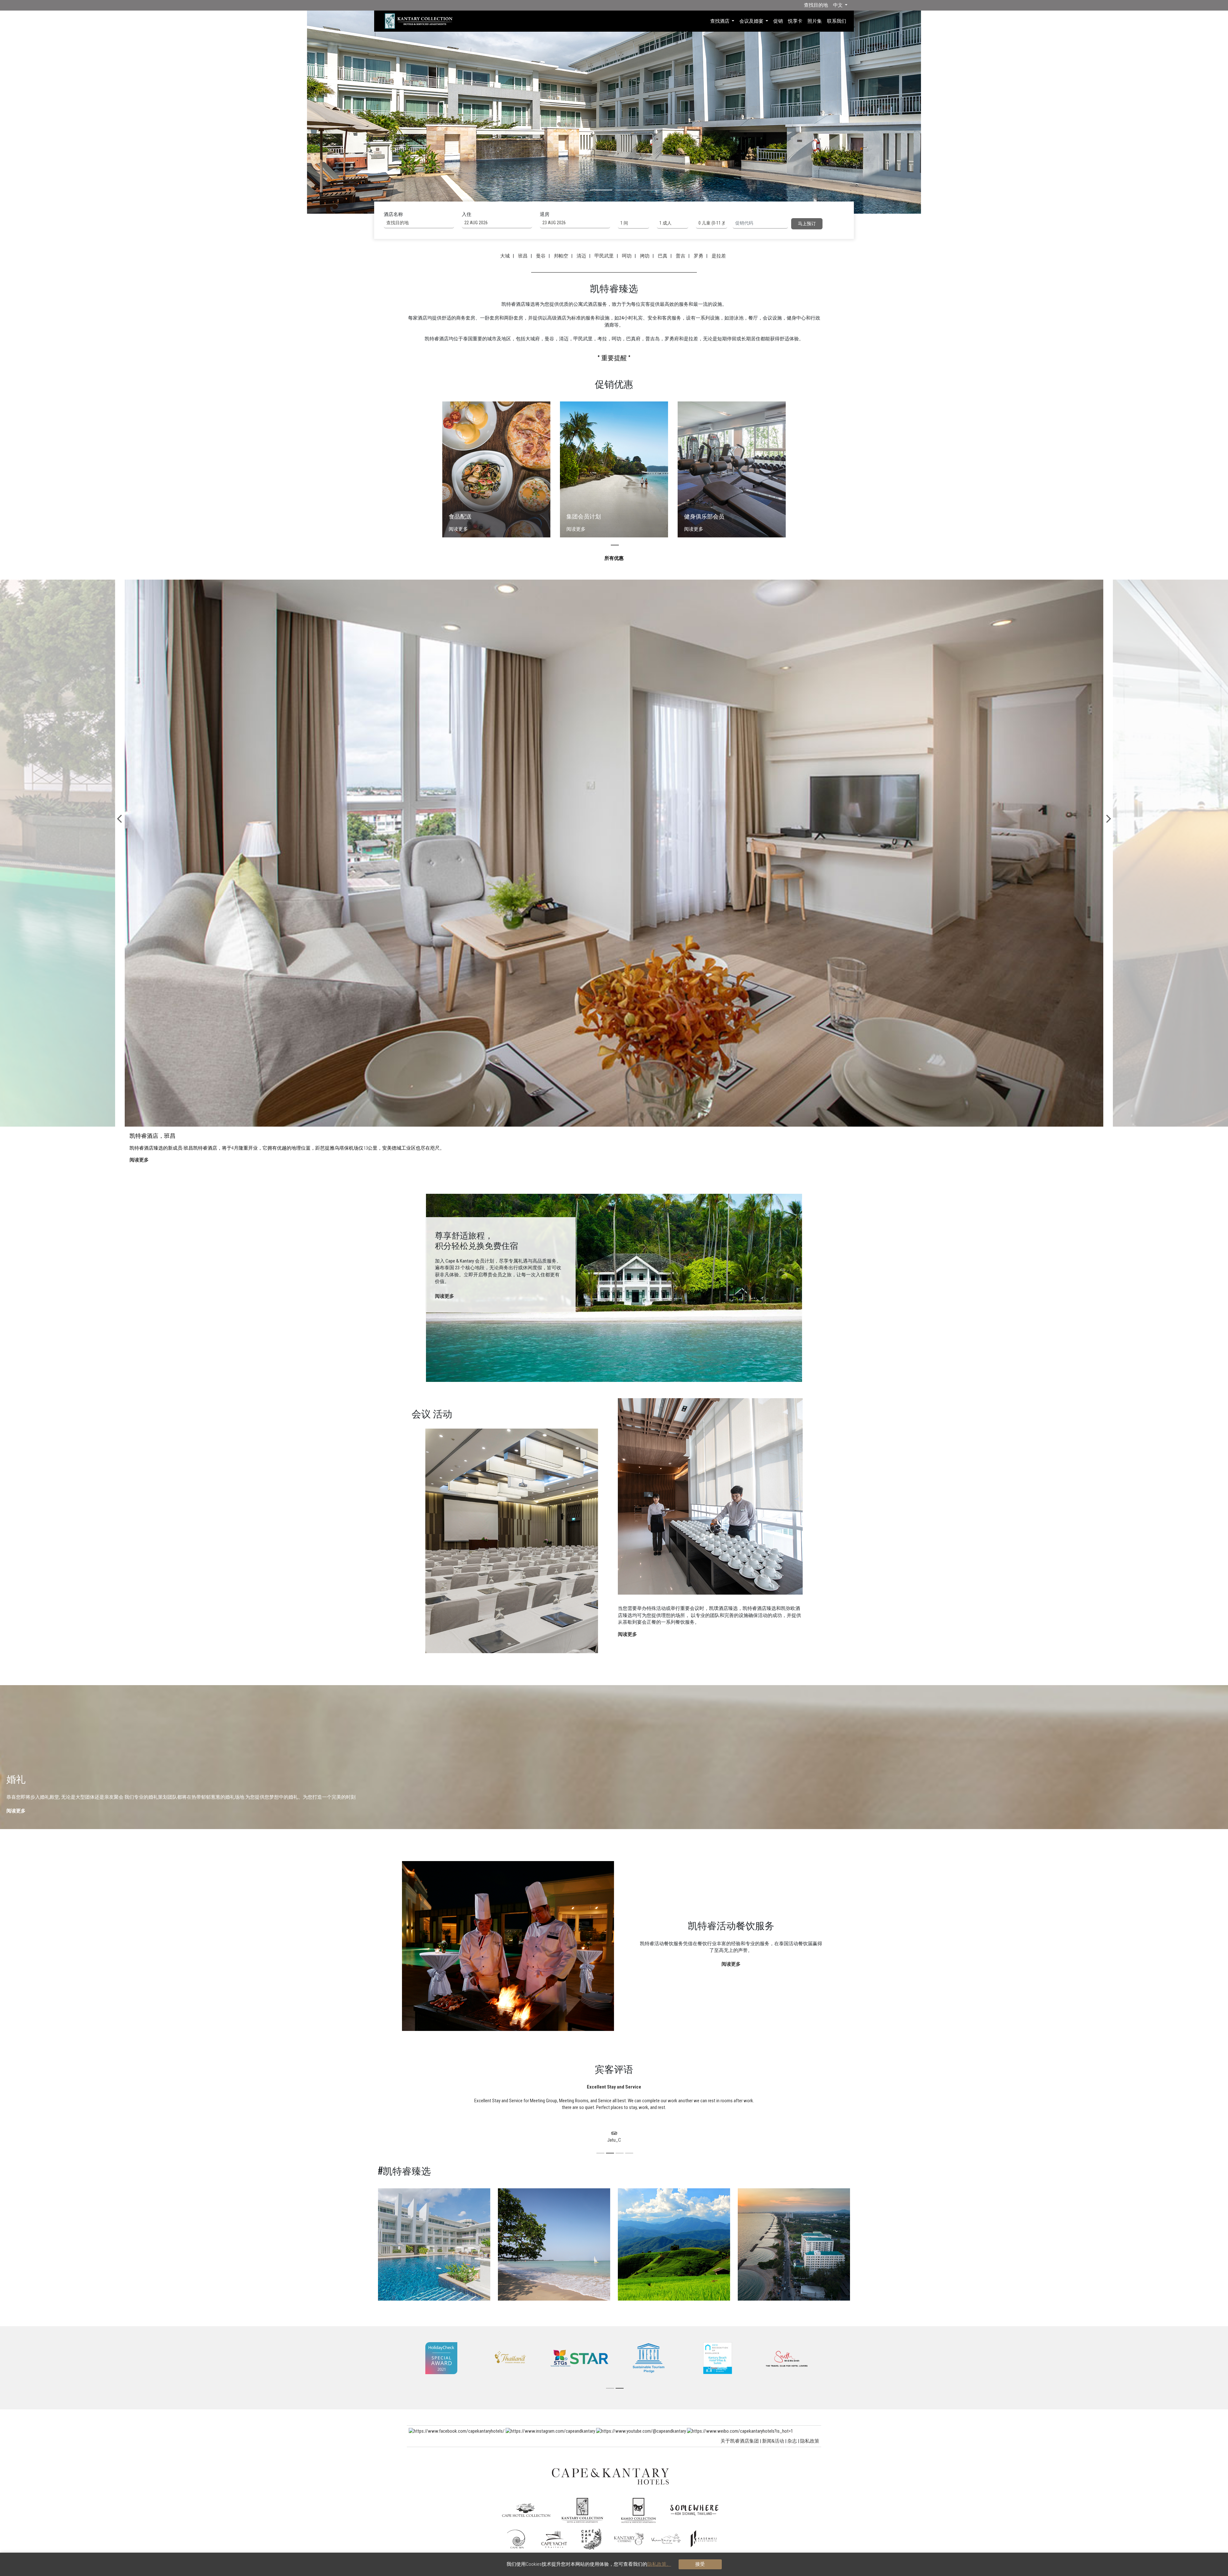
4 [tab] (652, 190)
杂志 (792, 2441)
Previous (119, 821)
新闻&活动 (773, 2441)
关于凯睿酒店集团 (740, 2441)
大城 (506, 256)
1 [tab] (576, 190)
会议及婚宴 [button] (752, 21)
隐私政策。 (659, 2564)
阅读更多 (445, 1296)
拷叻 (646, 256)
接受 (700, 2564)
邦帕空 (562, 256)
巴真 (664, 256)
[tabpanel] (614, 107)
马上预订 (807, 224)
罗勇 (699, 256)
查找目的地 (816, 5)
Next (1109, 821)
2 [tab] (601, 190)
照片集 (815, 21)
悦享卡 (795, 21)
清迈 (582, 256)
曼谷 (542, 256)
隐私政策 (810, 2441)
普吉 (681, 256)
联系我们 (837, 21)
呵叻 (628, 256)
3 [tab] (627, 190)
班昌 (524, 256)
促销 (778, 21)
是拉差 (720, 256)
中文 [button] (838, 5)
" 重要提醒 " (614, 358)
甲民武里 (605, 256)
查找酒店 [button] (720, 21)
